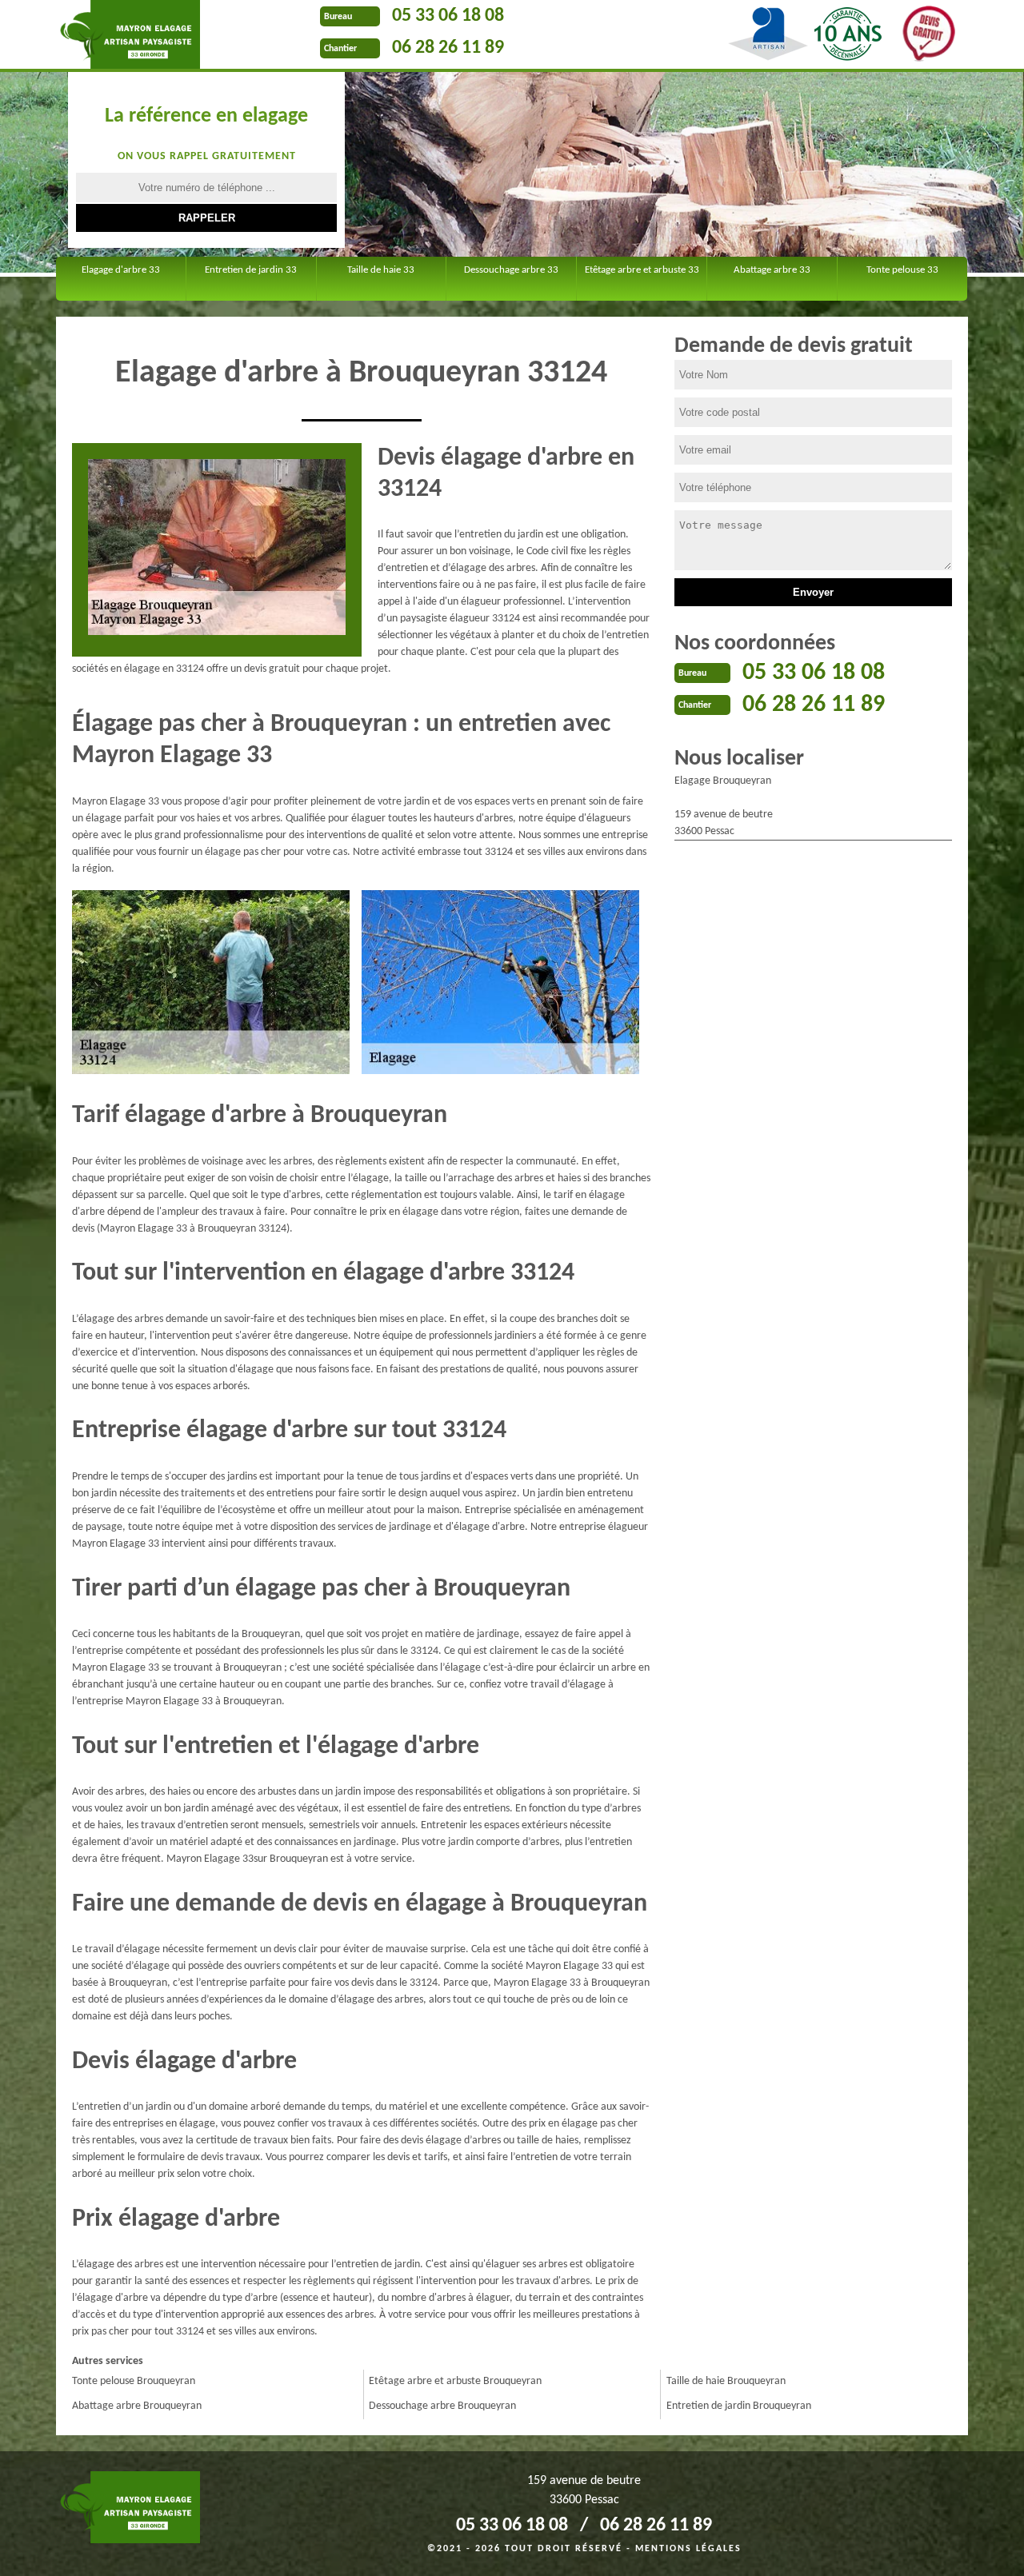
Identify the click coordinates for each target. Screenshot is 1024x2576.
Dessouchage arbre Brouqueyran (442, 2406)
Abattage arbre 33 (772, 270)
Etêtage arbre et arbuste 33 (642, 270)
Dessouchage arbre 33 (511, 270)
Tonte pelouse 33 (902, 270)
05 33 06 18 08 (448, 16)
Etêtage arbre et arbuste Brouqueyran (455, 2381)
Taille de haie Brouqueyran (726, 2381)
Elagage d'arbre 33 (121, 270)
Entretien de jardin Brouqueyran (739, 2406)
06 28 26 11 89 (448, 48)
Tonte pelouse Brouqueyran (134, 2381)
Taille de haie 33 (381, 270)
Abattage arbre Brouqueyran (137, 2406)
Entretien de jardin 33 (251, 270)
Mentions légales (688, 2549)
